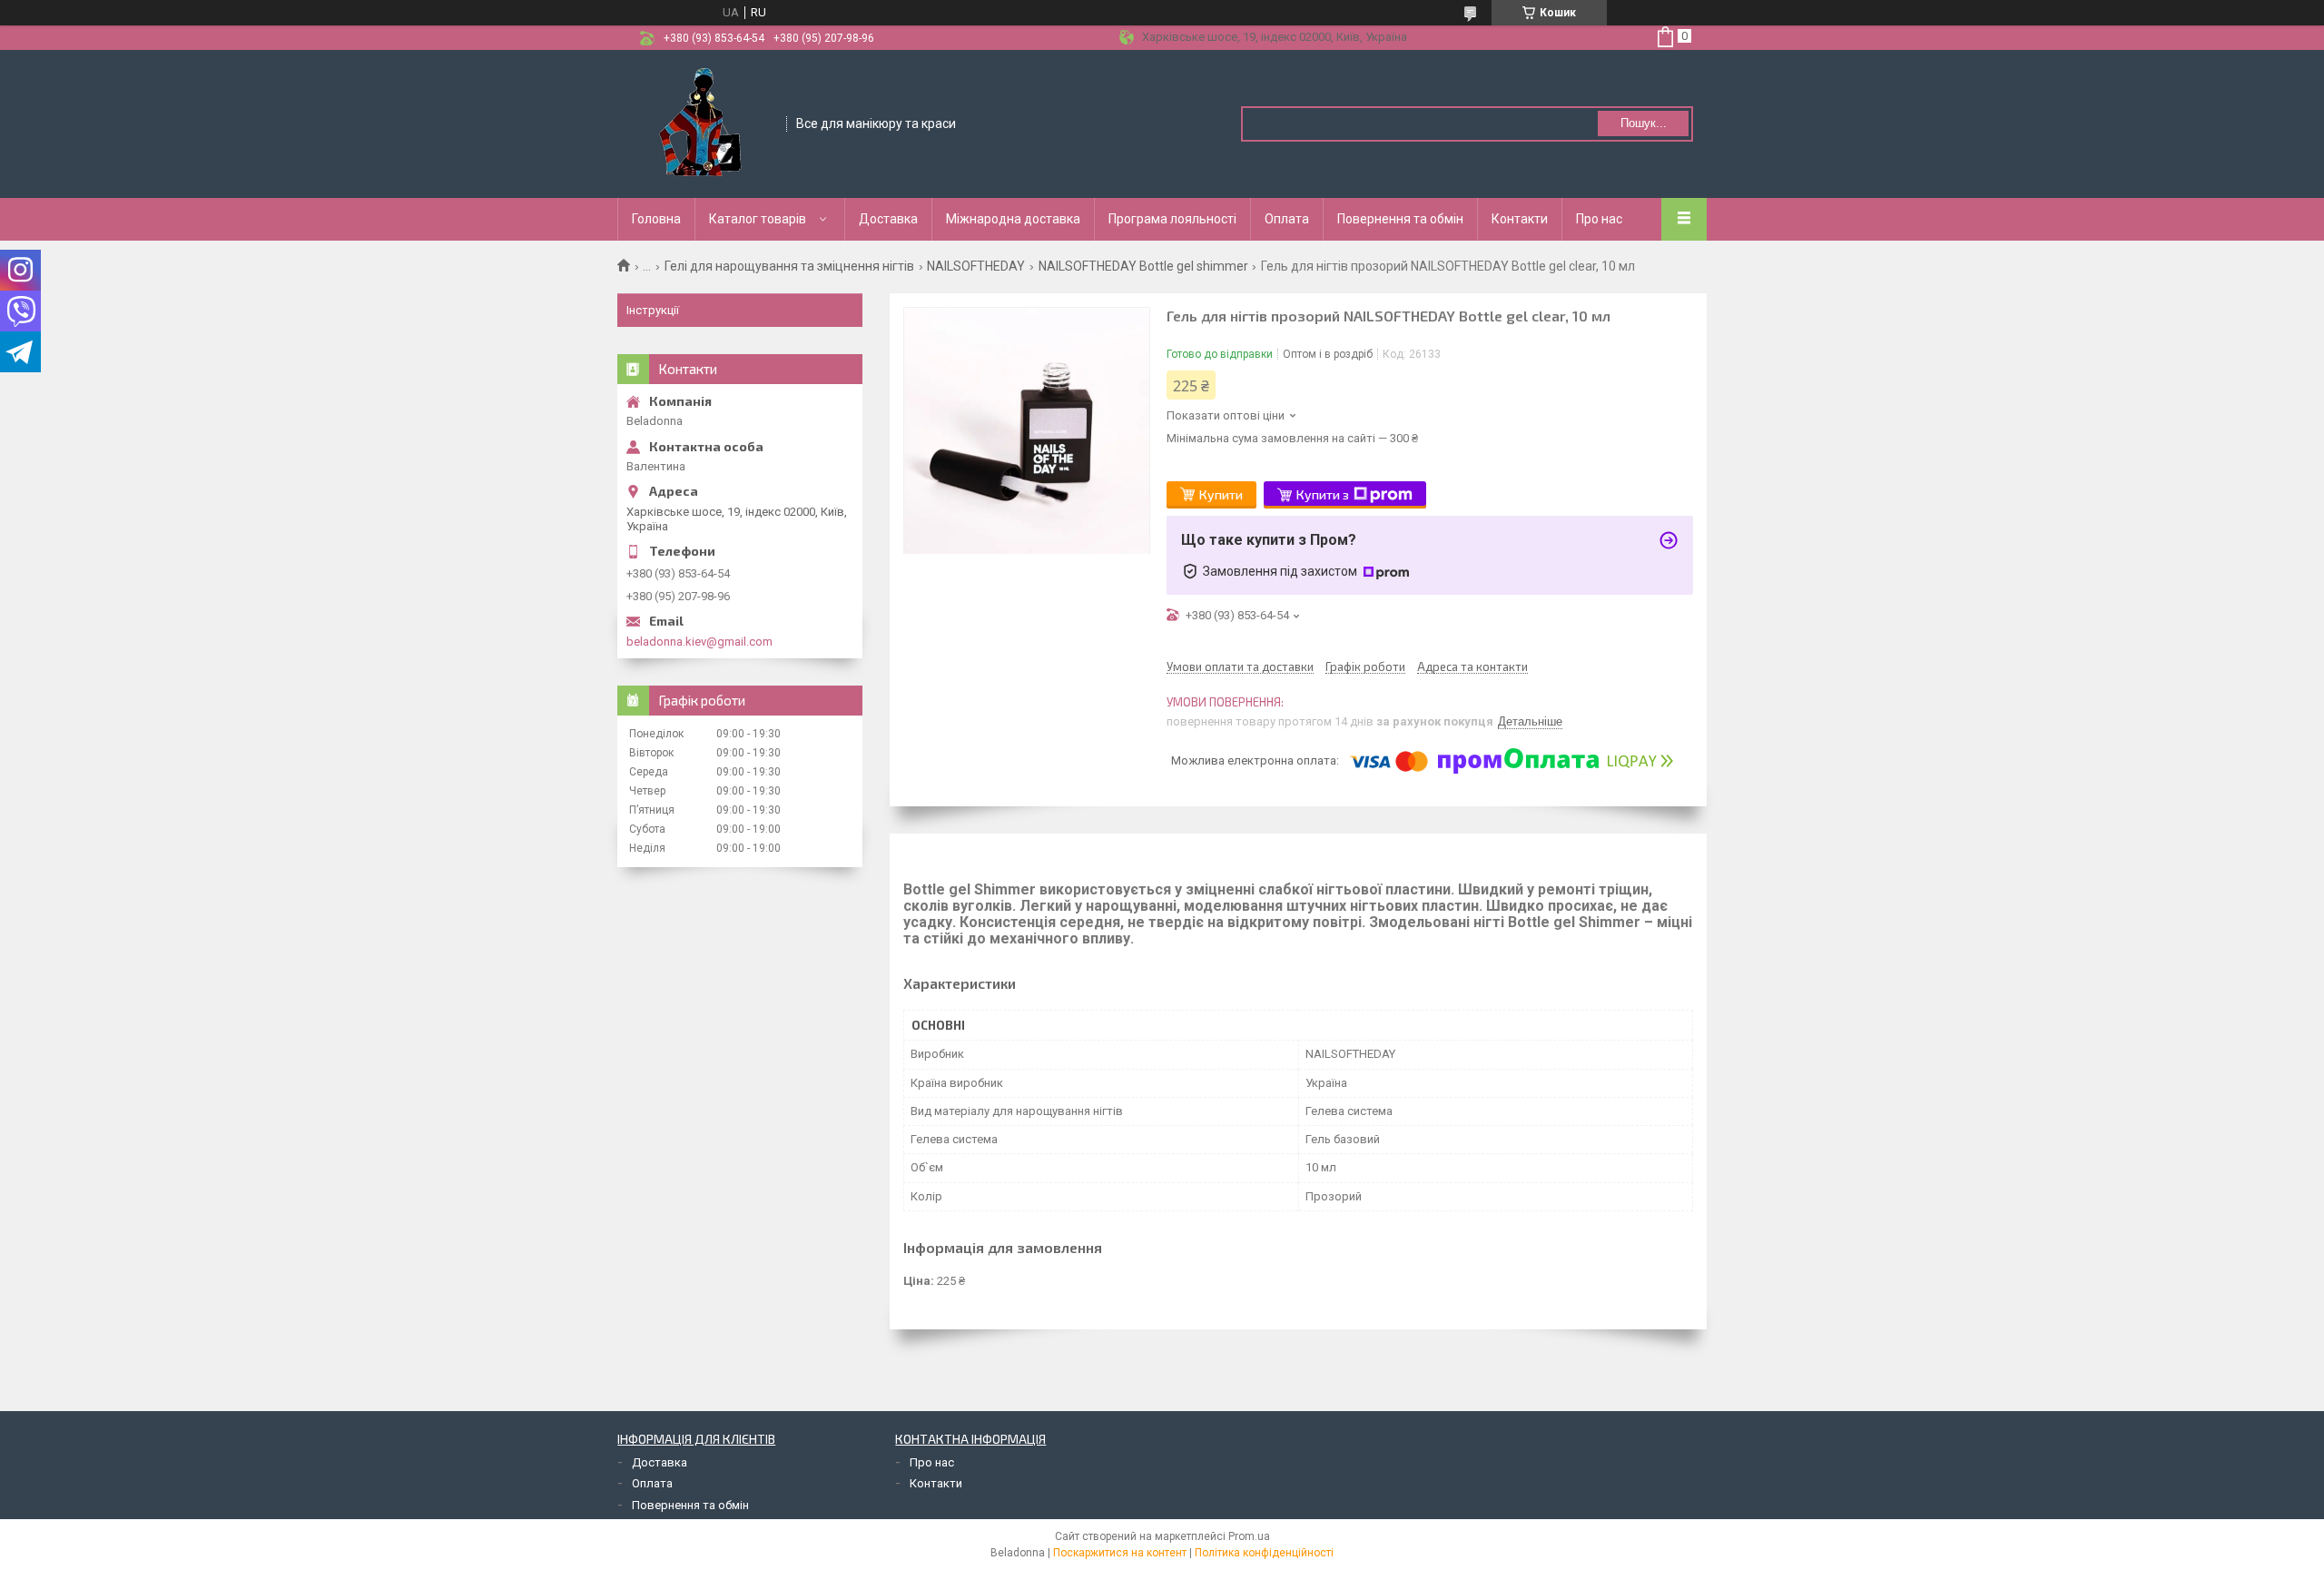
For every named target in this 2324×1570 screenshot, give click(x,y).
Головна (656, 219)
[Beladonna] (703, 123)
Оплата (1287, 219)
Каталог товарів (758, 219)
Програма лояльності (1172, 219)
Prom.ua (1249, 1536)
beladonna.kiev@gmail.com (699, 642)
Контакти (1520, 219)
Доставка (888, 219)
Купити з (1323, 494)
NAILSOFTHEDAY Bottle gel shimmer (1143, 266)
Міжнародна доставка (1013, 219)
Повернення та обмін (1400, 219)
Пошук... (1644, 123)
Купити (1221, 494)
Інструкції (653, 310)
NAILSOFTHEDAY (976, 266)
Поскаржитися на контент (1120, 1553)
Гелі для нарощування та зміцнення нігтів (789, 266)
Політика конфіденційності (1264, 1553)
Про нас (1599, 219)
